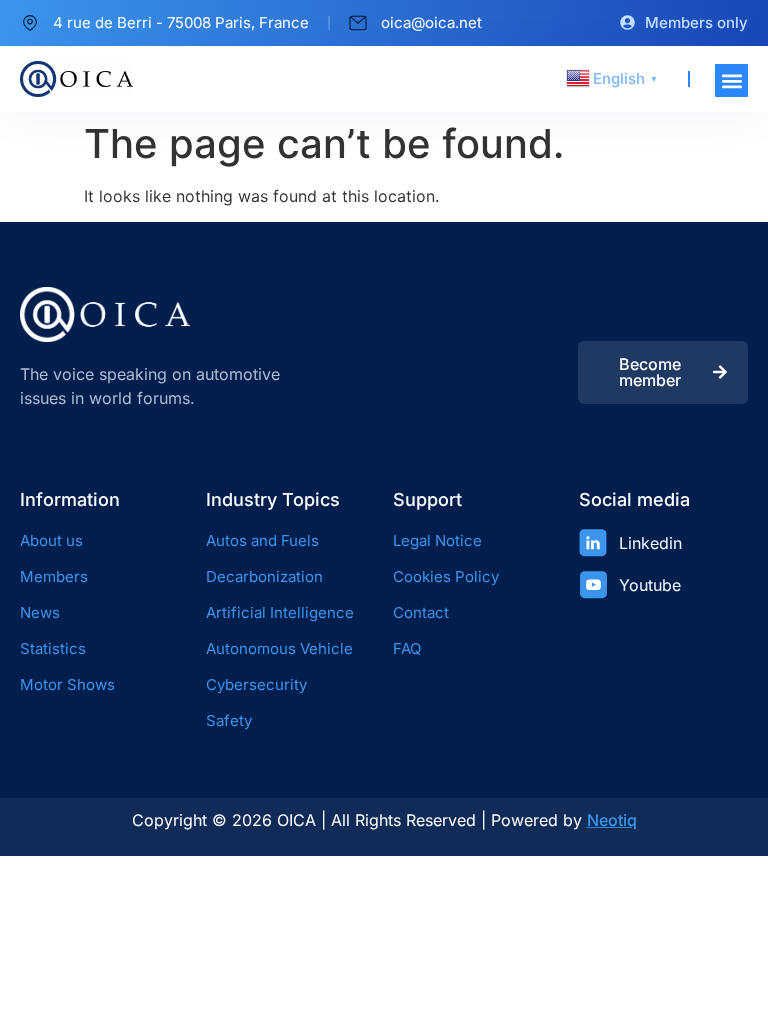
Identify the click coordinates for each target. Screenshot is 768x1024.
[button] (731, 80)
